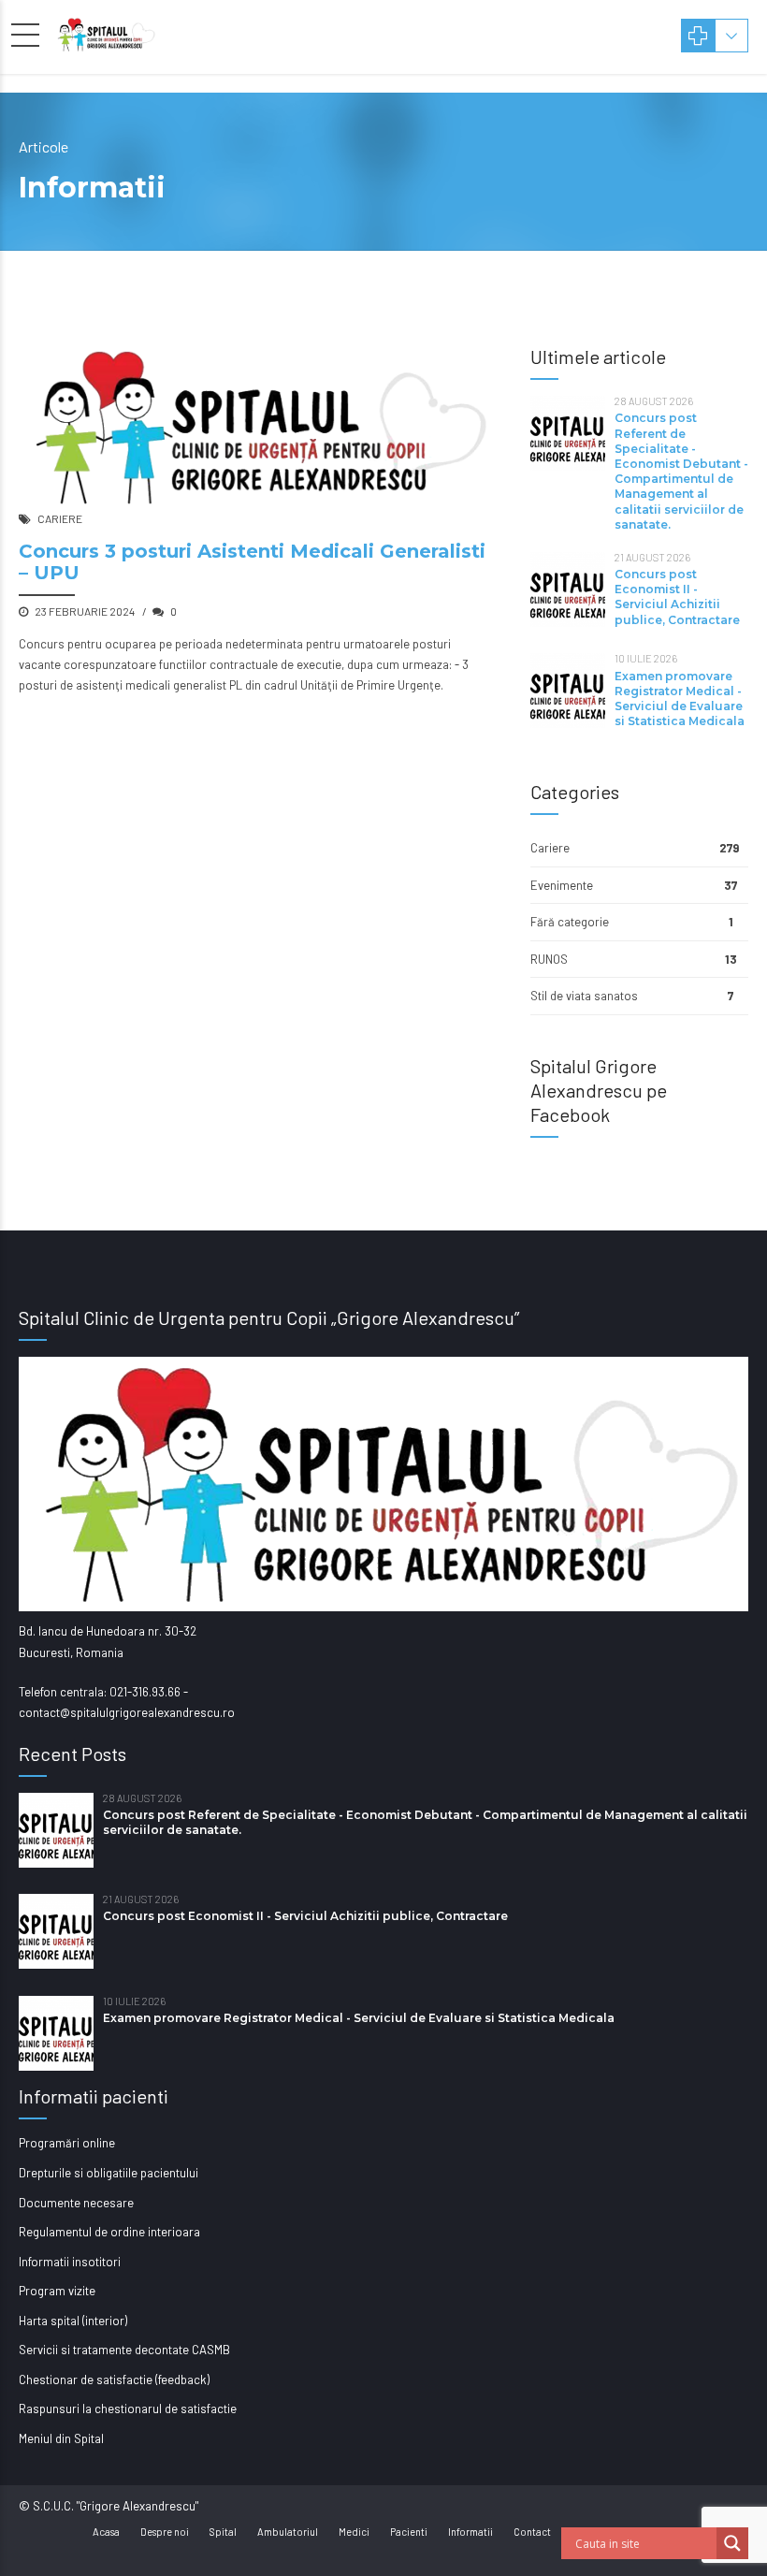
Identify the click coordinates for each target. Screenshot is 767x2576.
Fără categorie (570, 922)
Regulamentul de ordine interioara (109, 2232)
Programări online (67, 2143)
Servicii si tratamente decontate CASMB (124, 2350)
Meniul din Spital (61, 2438)
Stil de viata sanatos (584, 996)
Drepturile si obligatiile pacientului (109, 2173)
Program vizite (57, 2291)
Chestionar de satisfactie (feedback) (114, 2380)
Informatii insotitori (70, 2262)
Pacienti (409, 2532)
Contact (532, 2532)
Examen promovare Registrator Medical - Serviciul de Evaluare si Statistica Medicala (680, 699)
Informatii (470, 2532)
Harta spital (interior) (73, 2321)
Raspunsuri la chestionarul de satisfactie (128, 2409)
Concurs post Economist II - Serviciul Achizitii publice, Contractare (677, 597)
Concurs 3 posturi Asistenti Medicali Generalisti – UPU (252, 562)
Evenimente (562, 885)
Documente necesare (76, 2203)
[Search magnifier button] (732, 2543)
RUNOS (549, 959)
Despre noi (165, 2532)
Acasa (106, 2532)
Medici (354, 2532)
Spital (223, 2532)
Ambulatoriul (288, 2532)
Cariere (60, 518)
